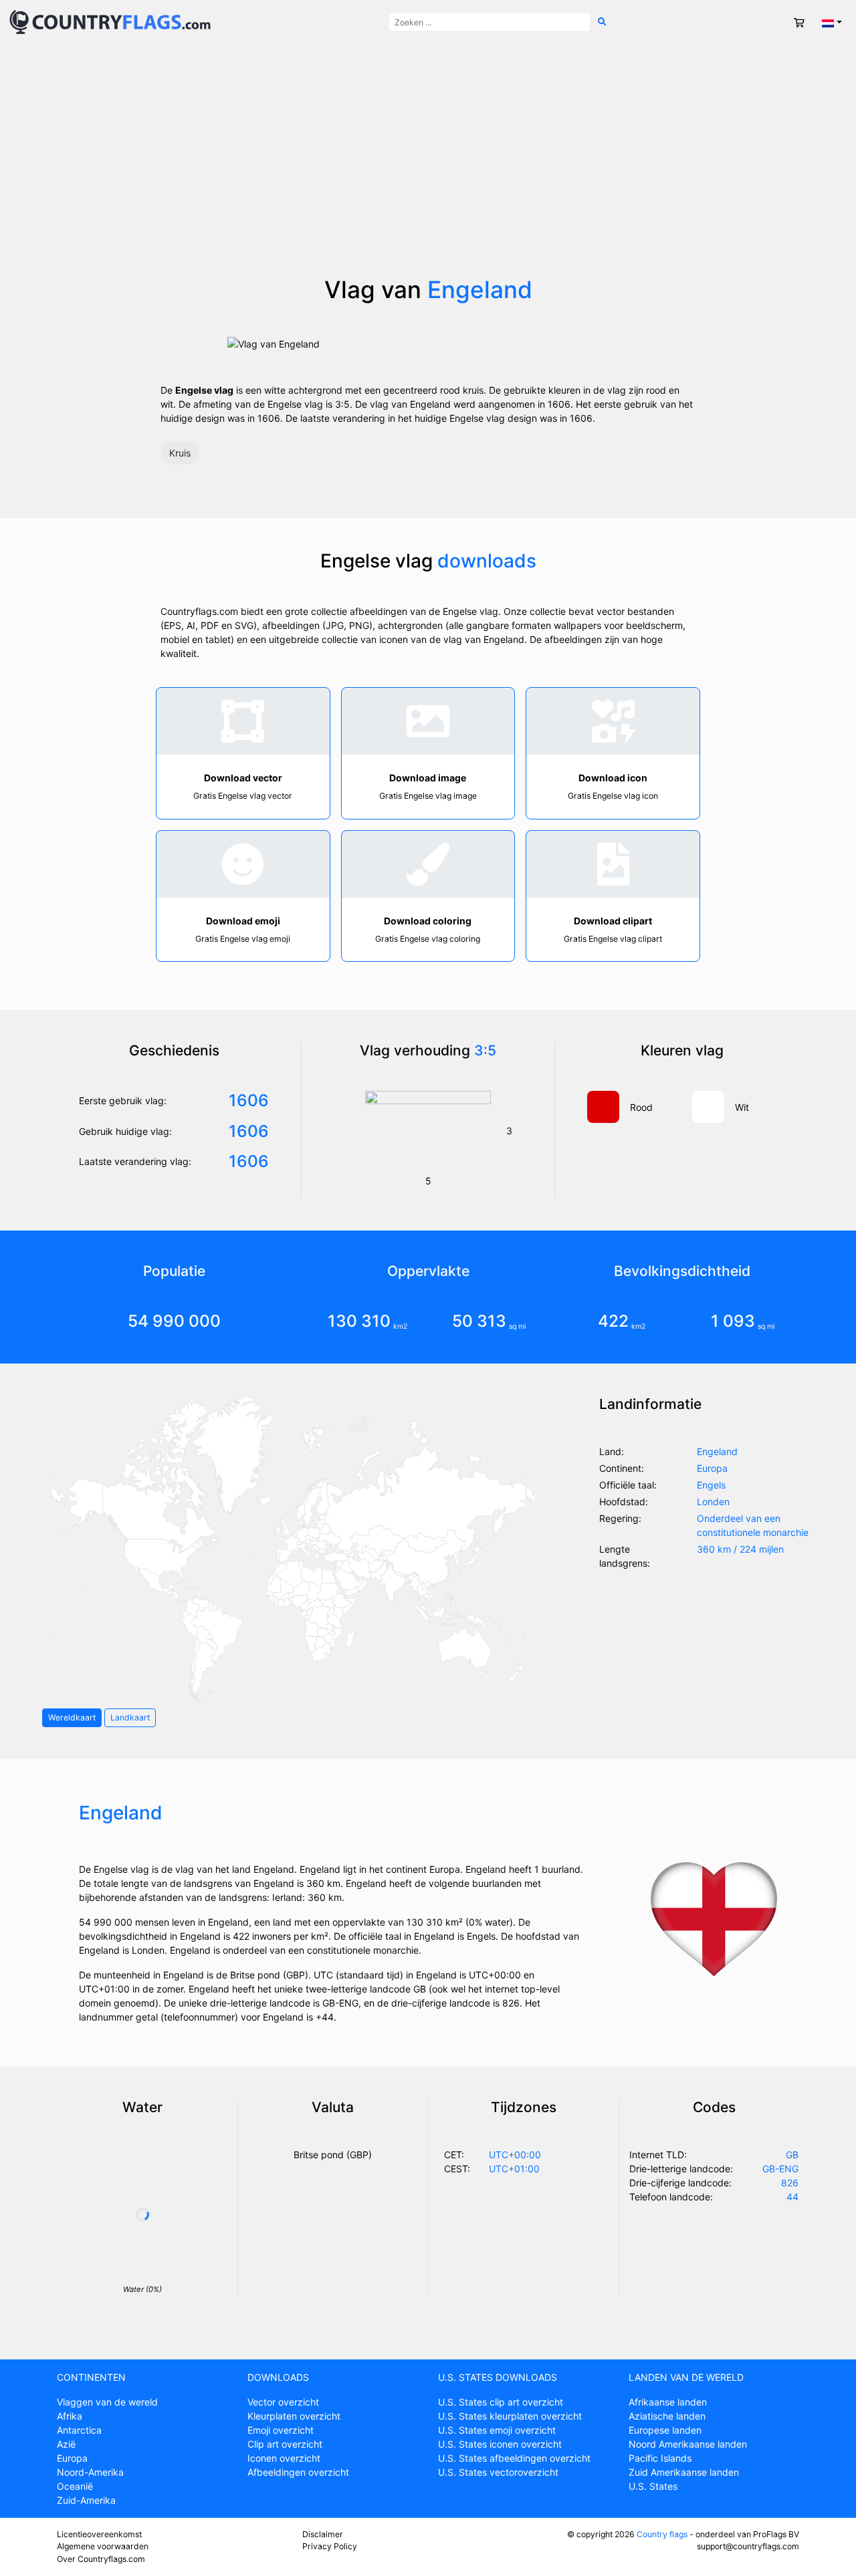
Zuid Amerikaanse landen (684, 2472)
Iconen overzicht (284, 2458)
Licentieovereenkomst (99, 2534)
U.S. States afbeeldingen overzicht (514, 2458)
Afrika (70, 2416)
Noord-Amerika (90, 2472)
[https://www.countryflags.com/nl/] (110, 21)
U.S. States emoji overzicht (497, 2430)
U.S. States (653, 2486)
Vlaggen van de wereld (107, 2402)
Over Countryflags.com (101, 2559)
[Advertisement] (428, 175)
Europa (72, 2458)
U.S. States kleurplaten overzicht (510, 2416)
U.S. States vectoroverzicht (498, 2472)
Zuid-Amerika (86, 2500)
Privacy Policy (330, 2546)
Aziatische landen (667, 2416)
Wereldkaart (72, 1717)
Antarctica (79, 2430)
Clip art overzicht (285, 2444)
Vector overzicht (283, 2402)
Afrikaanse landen (668, 2402)
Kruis (180, 453)
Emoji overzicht (281, 2430)
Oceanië (75, 2486)
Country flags (662, 2534)
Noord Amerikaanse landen (688, 2444)
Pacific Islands (660, 2458)
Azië (66, 2444)
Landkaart (130, 1717)
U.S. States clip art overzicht (501, 2402)
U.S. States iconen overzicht (500, 2444)
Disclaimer (323, 2534)
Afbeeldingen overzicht (298, 2472)
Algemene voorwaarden (103, 2546)
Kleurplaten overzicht (294, 2416)
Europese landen (665, 2430)
